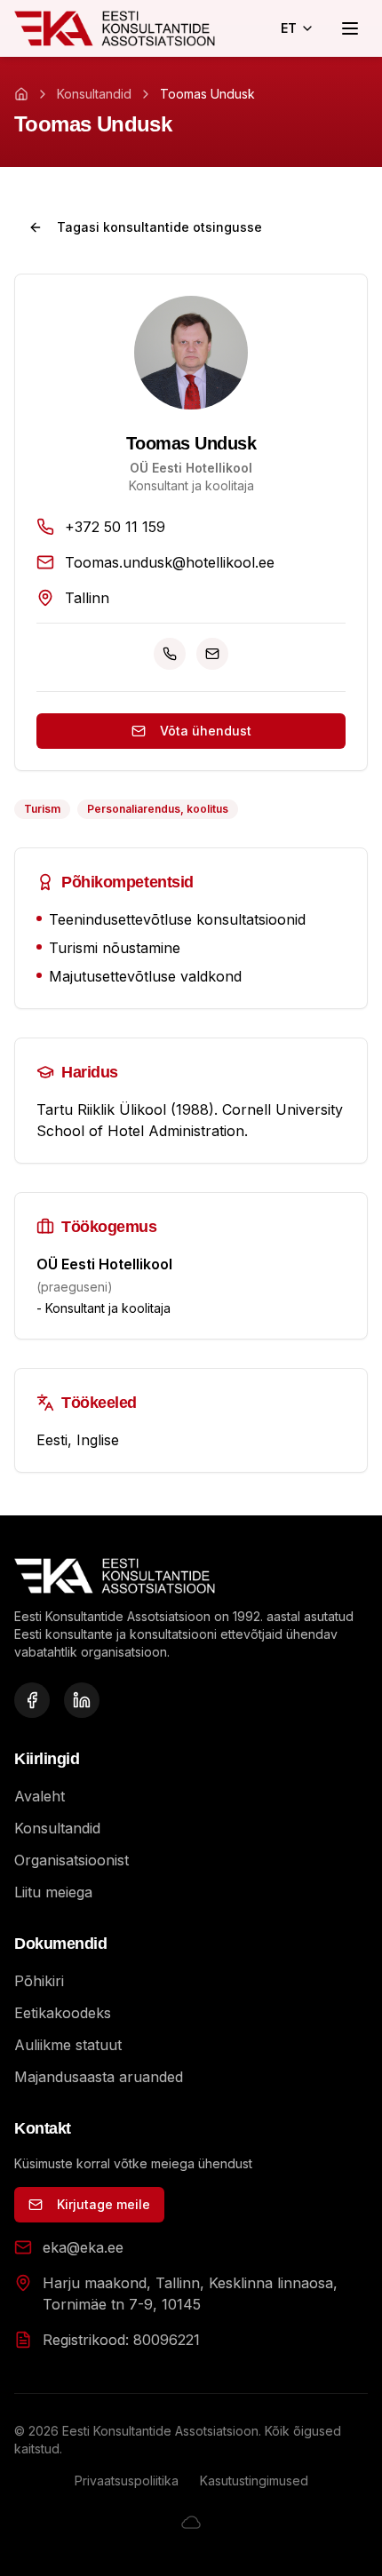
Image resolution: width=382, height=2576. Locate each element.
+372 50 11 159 (115, 527)
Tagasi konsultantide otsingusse (159, 227)
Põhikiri (39, 1981)
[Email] (212, 654)
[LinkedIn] (82, 1700)
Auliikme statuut (68, 2045)
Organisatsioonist (72, 1860)
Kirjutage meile (103, 2204)
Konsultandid (94, 94)
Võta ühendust (206, 731)
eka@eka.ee (83, 2247)
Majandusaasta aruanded (99, 2077)
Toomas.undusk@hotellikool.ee (170, 562)
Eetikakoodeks (63, 2013)
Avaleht (40, 1796)
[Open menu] (350, 28)
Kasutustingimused (254, 2481)
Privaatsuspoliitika (127, 2481)
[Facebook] (32, 1700)
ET (289, 28)
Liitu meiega (53, 1892)
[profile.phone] (170, 654)
